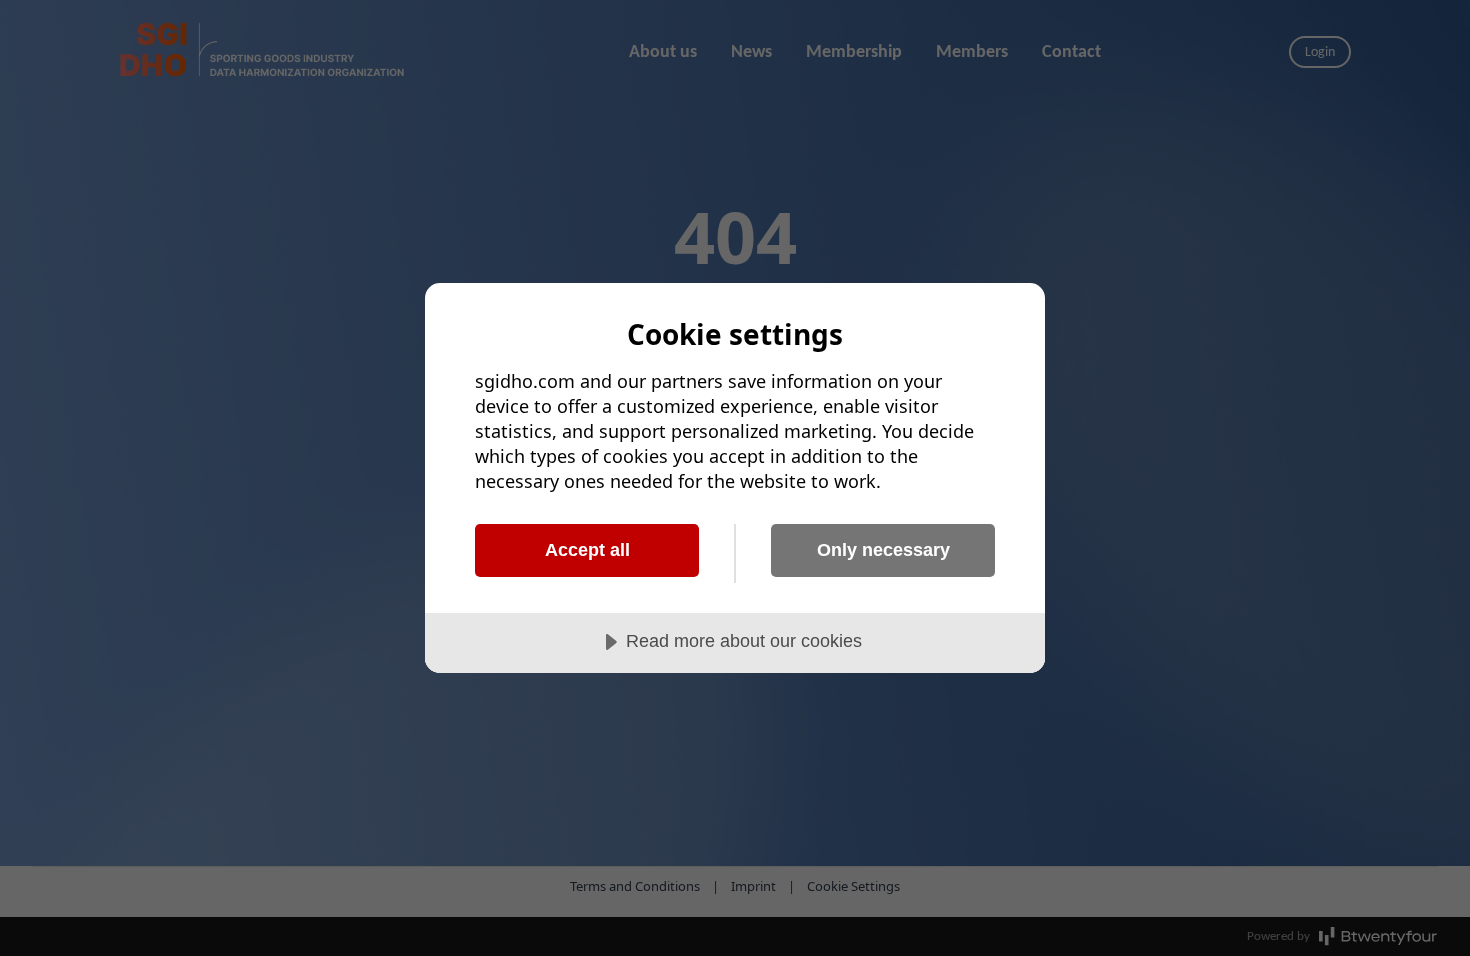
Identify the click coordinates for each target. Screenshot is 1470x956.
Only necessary (883, 550)
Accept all (587, 550)
